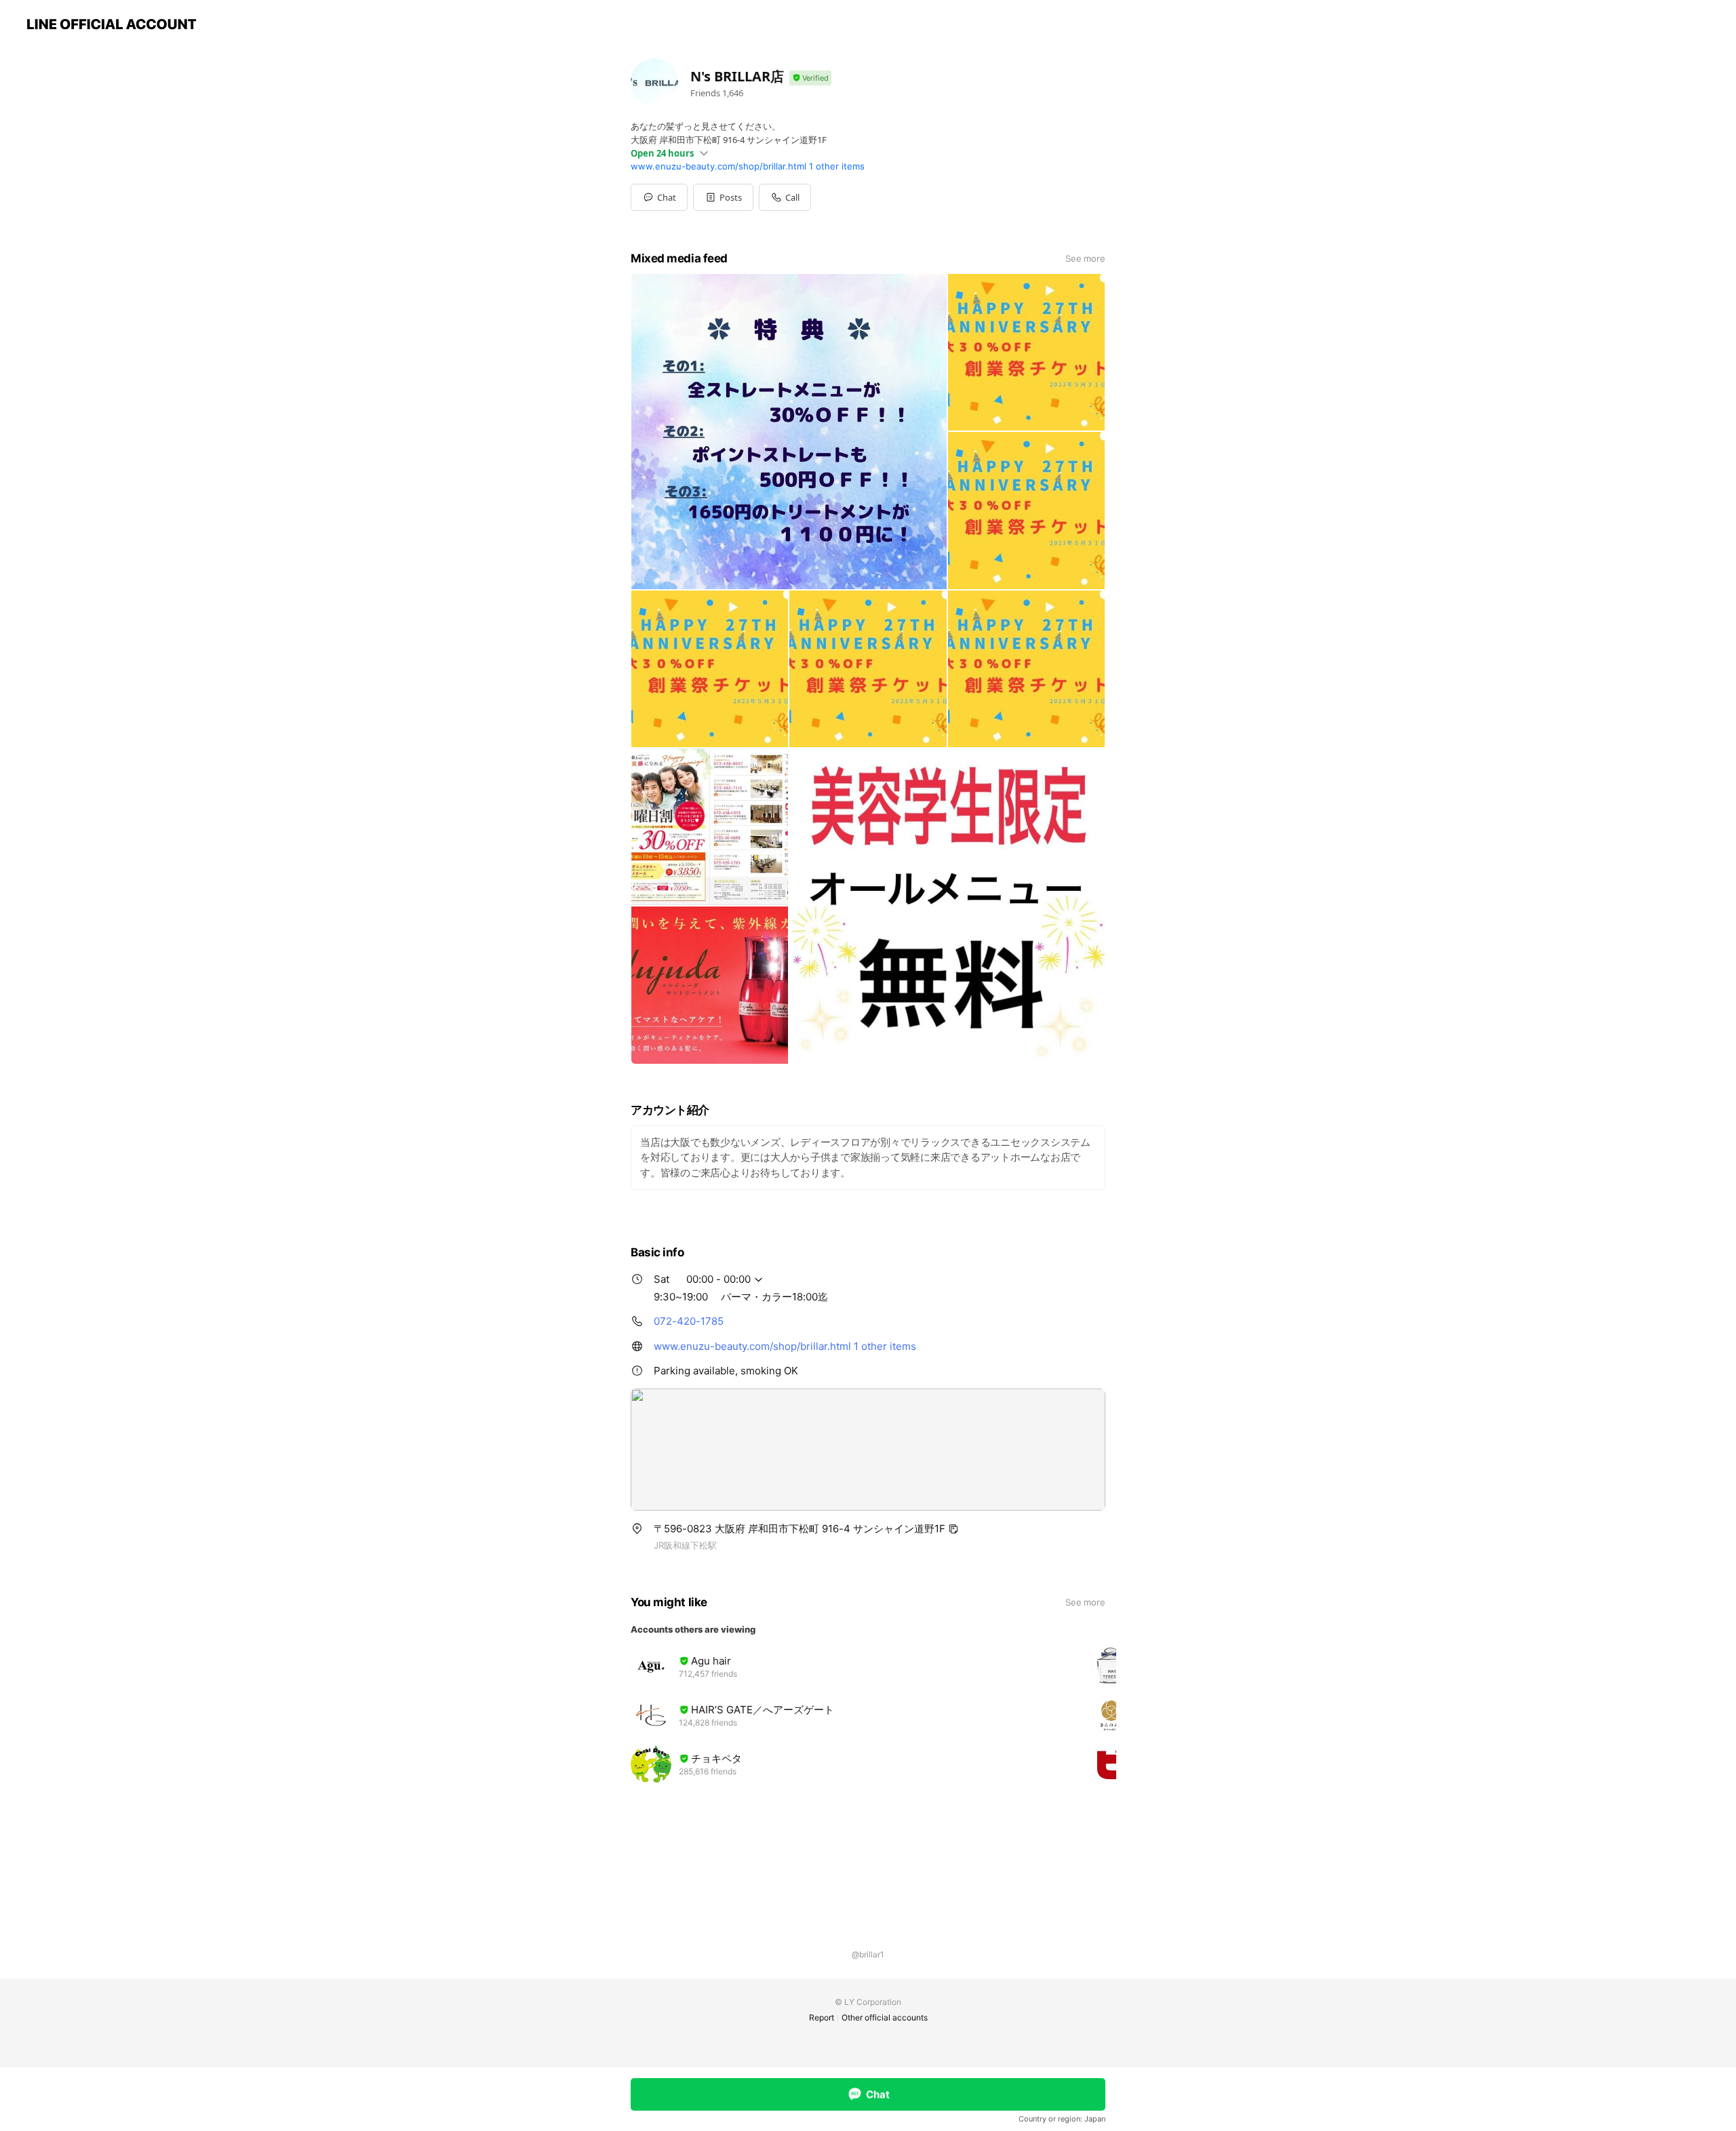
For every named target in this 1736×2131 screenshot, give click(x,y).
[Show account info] (810, 78)
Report (822, 2017)
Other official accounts (885, 2017)
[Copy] (953, 1529)
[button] (723, 197)
